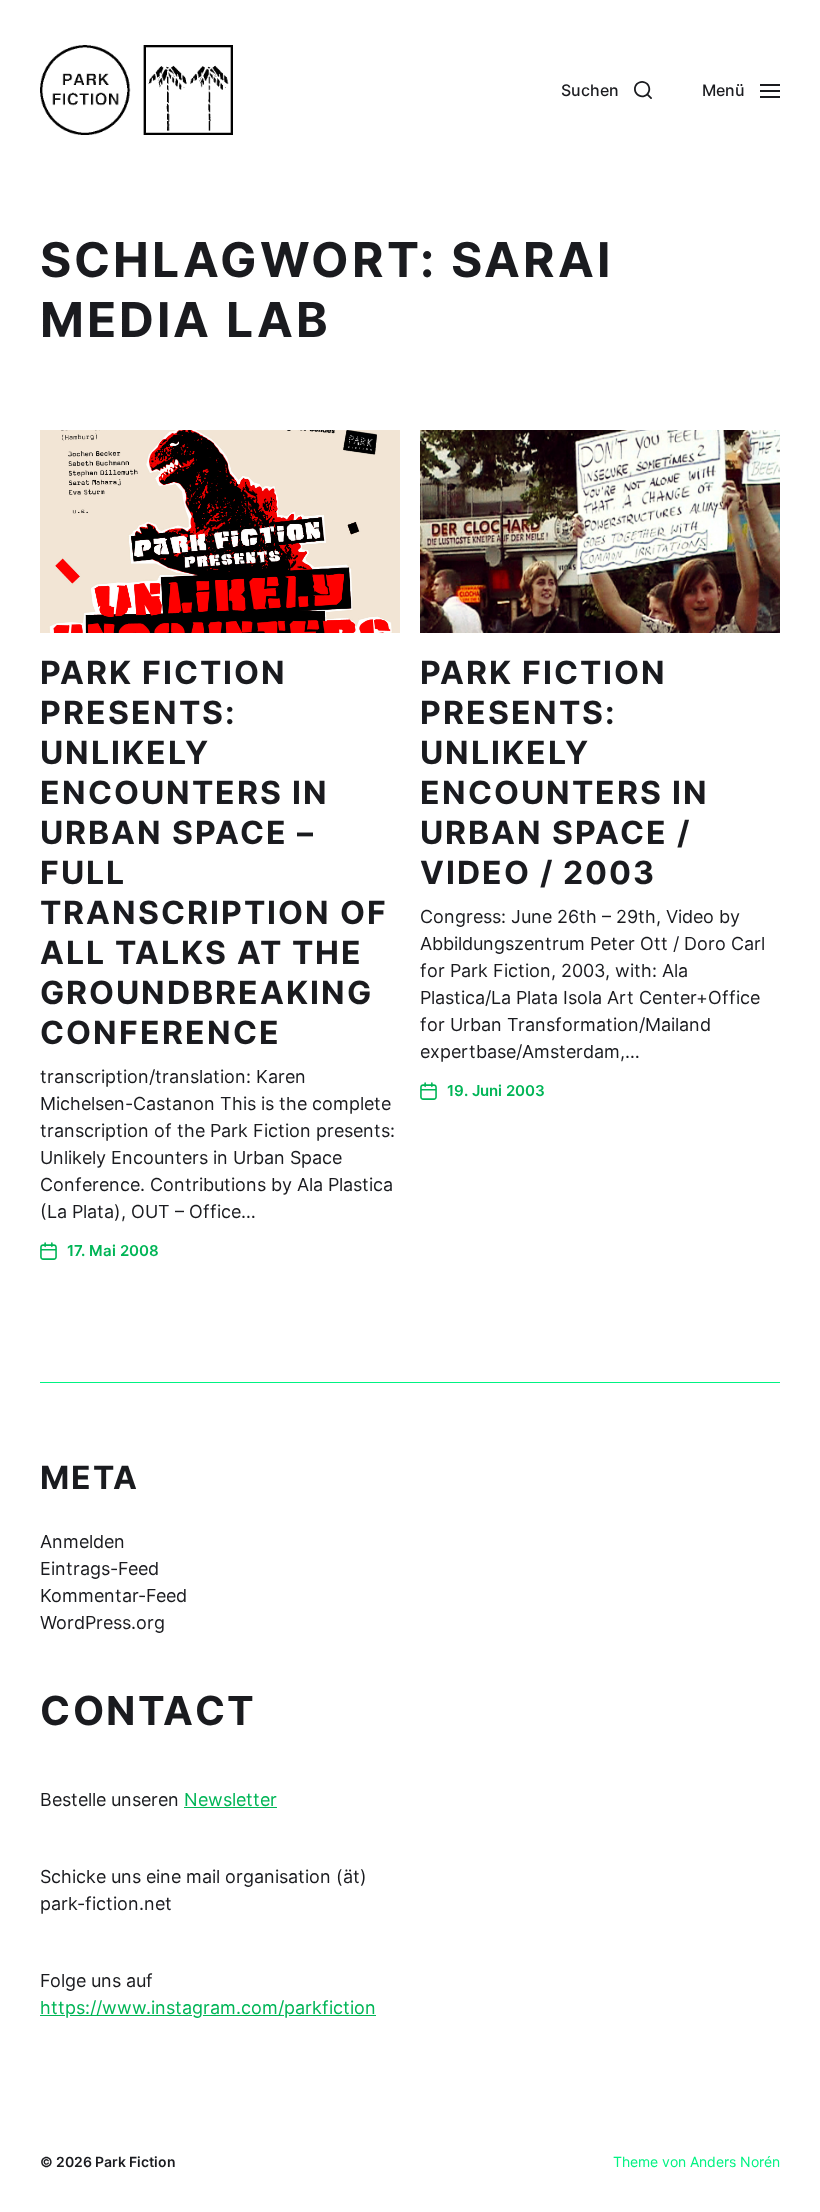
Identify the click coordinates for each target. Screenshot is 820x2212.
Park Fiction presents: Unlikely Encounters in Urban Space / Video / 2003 (564, 772)
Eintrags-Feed (99, 1568)
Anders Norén (735, 2161)
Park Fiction (135, 2161)
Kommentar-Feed (113, 1595)
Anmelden (82, 1541)
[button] (606, 90)
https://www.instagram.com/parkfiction (208, 2007)
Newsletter (230, 1799)
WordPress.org (102, 1622)
